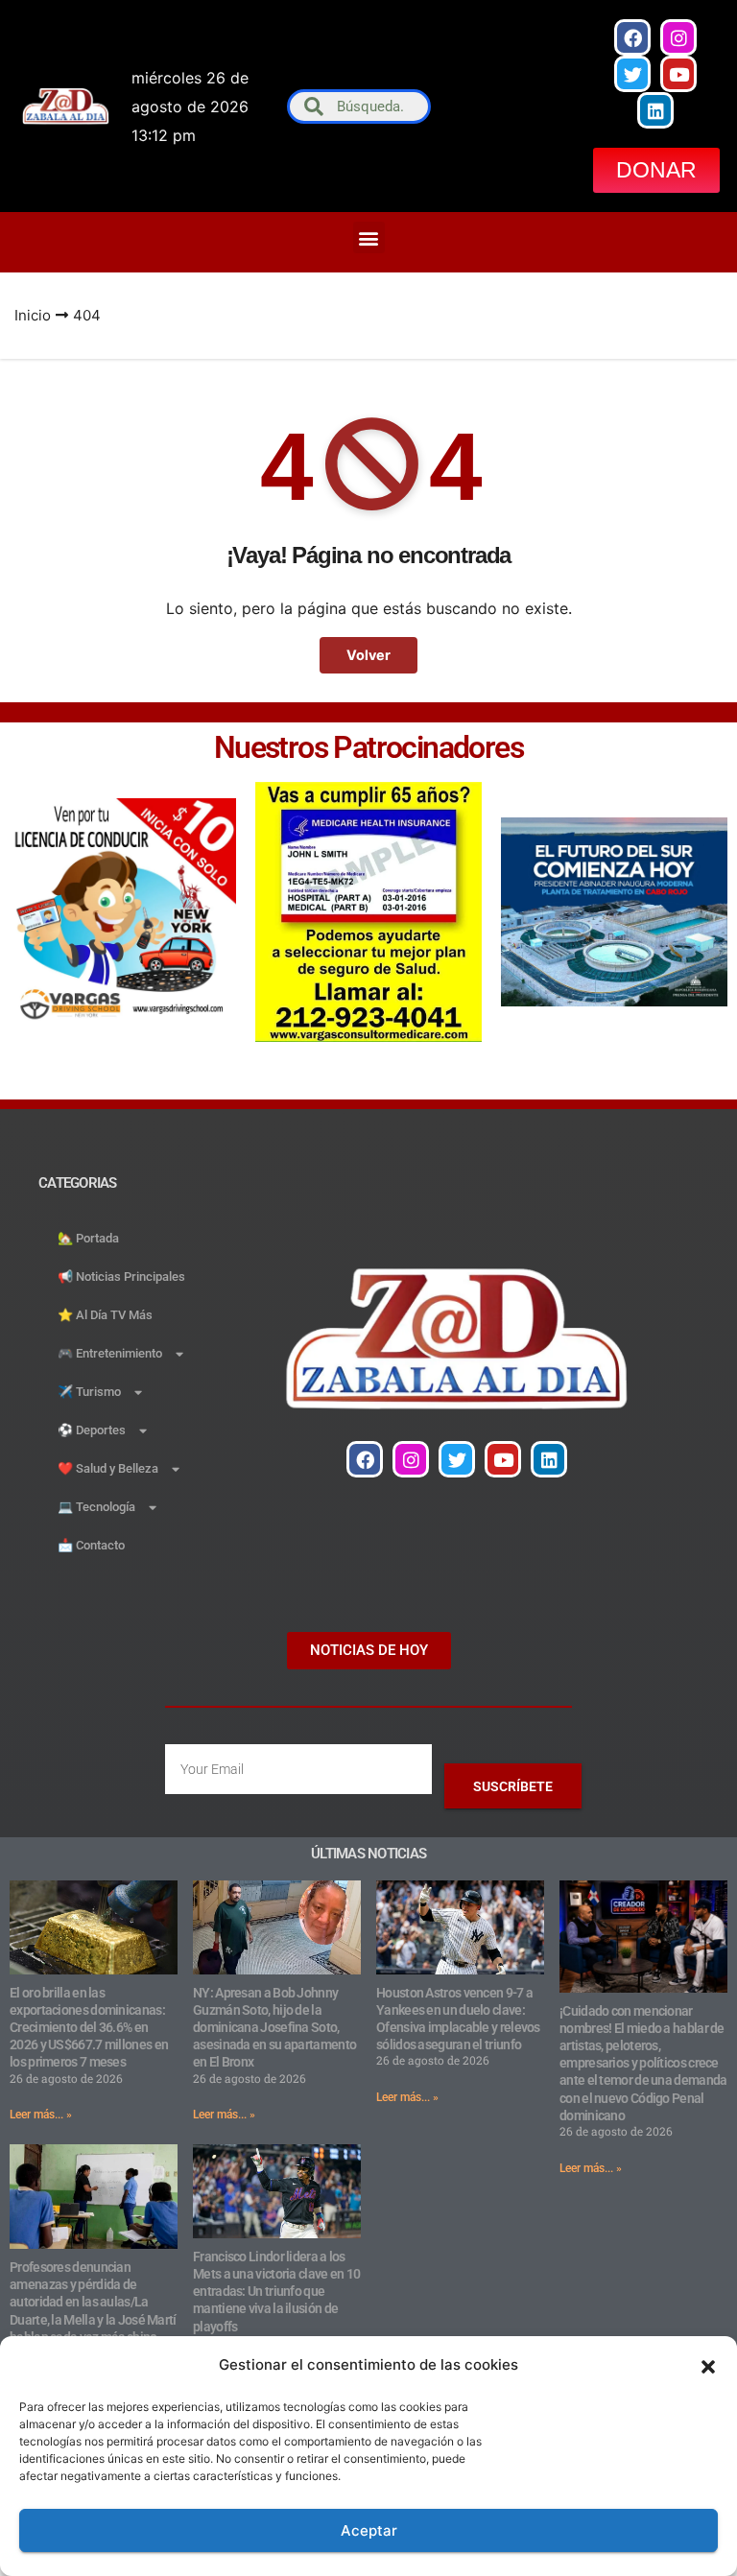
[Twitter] (632, 74)
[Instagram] (678, 37)
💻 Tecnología (96, 1507)
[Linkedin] (655, 110)
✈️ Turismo (89, 1392)
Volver (368, 655)
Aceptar (369, 2530)
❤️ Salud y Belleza (108, 1468)
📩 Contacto (91, 1545)
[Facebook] (632, 37)
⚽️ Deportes (92, 1430)
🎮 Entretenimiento (110, 1353)
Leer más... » (41, 2115)
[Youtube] (678, 74)
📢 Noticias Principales (121, 1276)
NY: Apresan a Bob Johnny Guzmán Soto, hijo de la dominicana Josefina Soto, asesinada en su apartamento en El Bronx (274, 2028)
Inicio (33, 315)
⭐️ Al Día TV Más (105, 1315)
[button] (708, 2365)
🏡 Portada (88, 1238)
